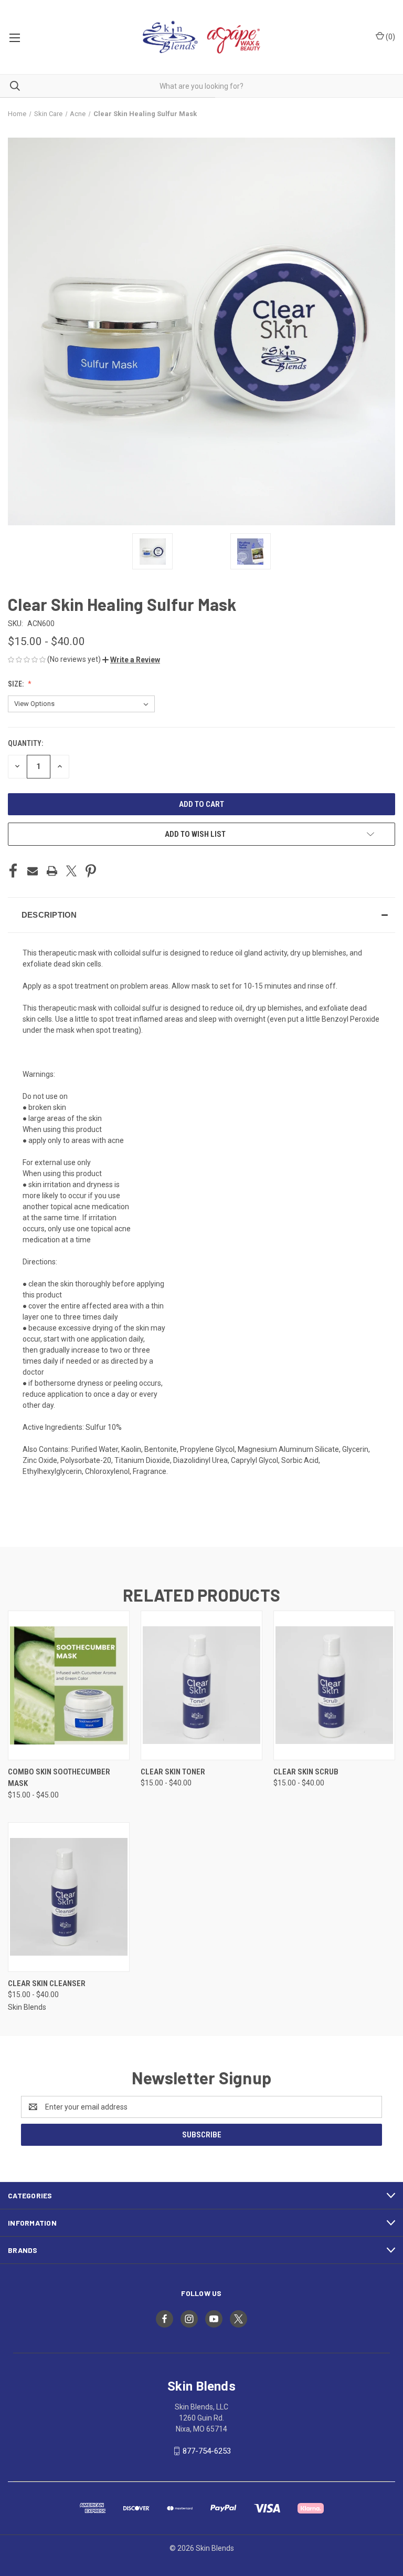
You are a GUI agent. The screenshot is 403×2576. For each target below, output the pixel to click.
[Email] (33, 871)
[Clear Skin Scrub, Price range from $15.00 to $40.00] (334, 1685)
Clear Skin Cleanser (47, 1983)
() (390, 37)
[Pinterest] (91, 871)
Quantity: (25, 743)
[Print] (52, 871)
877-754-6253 (207, 2451)
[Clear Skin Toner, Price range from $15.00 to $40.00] (201, 1685)
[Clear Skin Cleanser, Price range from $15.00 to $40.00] (69, 1897)
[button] (131, 660)
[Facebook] (13, 871)
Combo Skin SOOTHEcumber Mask (59, 1778)
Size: (17, 684)
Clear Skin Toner (173, 1772)
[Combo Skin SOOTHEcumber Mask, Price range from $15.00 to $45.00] (69, 1685)
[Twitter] (71, 871)
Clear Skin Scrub (306, 1772)
